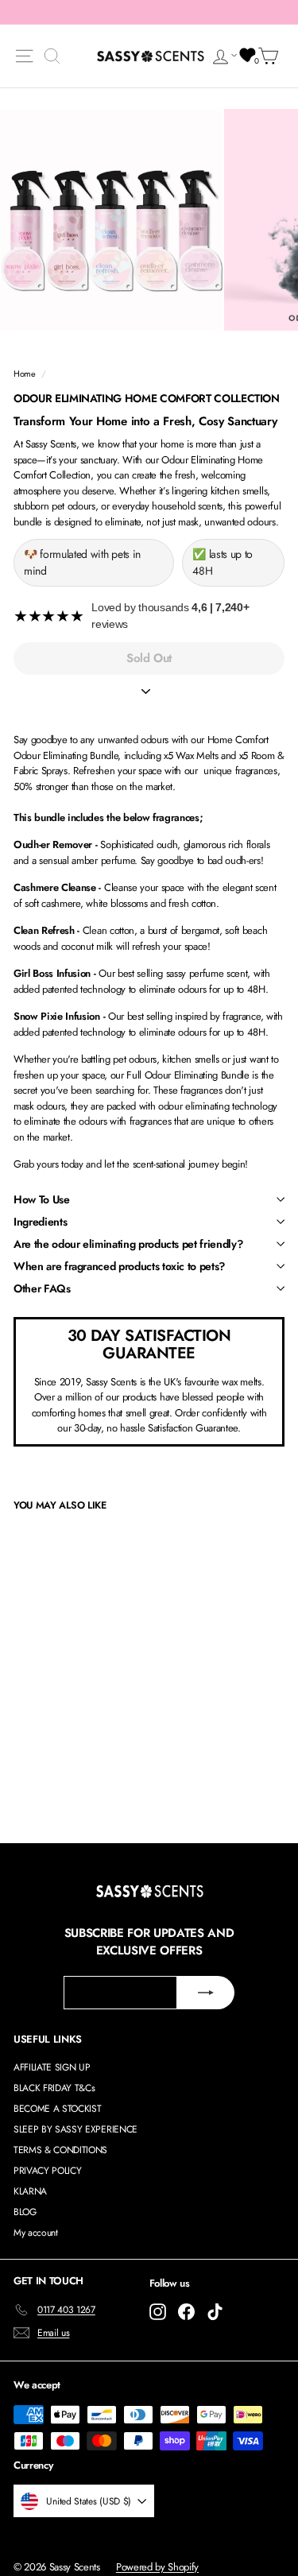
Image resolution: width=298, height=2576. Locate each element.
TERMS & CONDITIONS (60, 2150)
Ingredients (40, 1222)
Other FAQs (42, 1288)
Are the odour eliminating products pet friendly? (128, 1244)
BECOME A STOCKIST (57, 2109)
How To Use (42, 1199)
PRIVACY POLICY (47, 2171)
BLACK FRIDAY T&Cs (54, 2088)
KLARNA (30, 2191)
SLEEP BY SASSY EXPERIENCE (75, 2129)
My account (36, 2233)
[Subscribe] (206, 1993)
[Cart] (271, 56)
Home (25, 374)
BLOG (25, 2212)
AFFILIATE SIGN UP (52, 2067)
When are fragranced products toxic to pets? (119, 1266)
